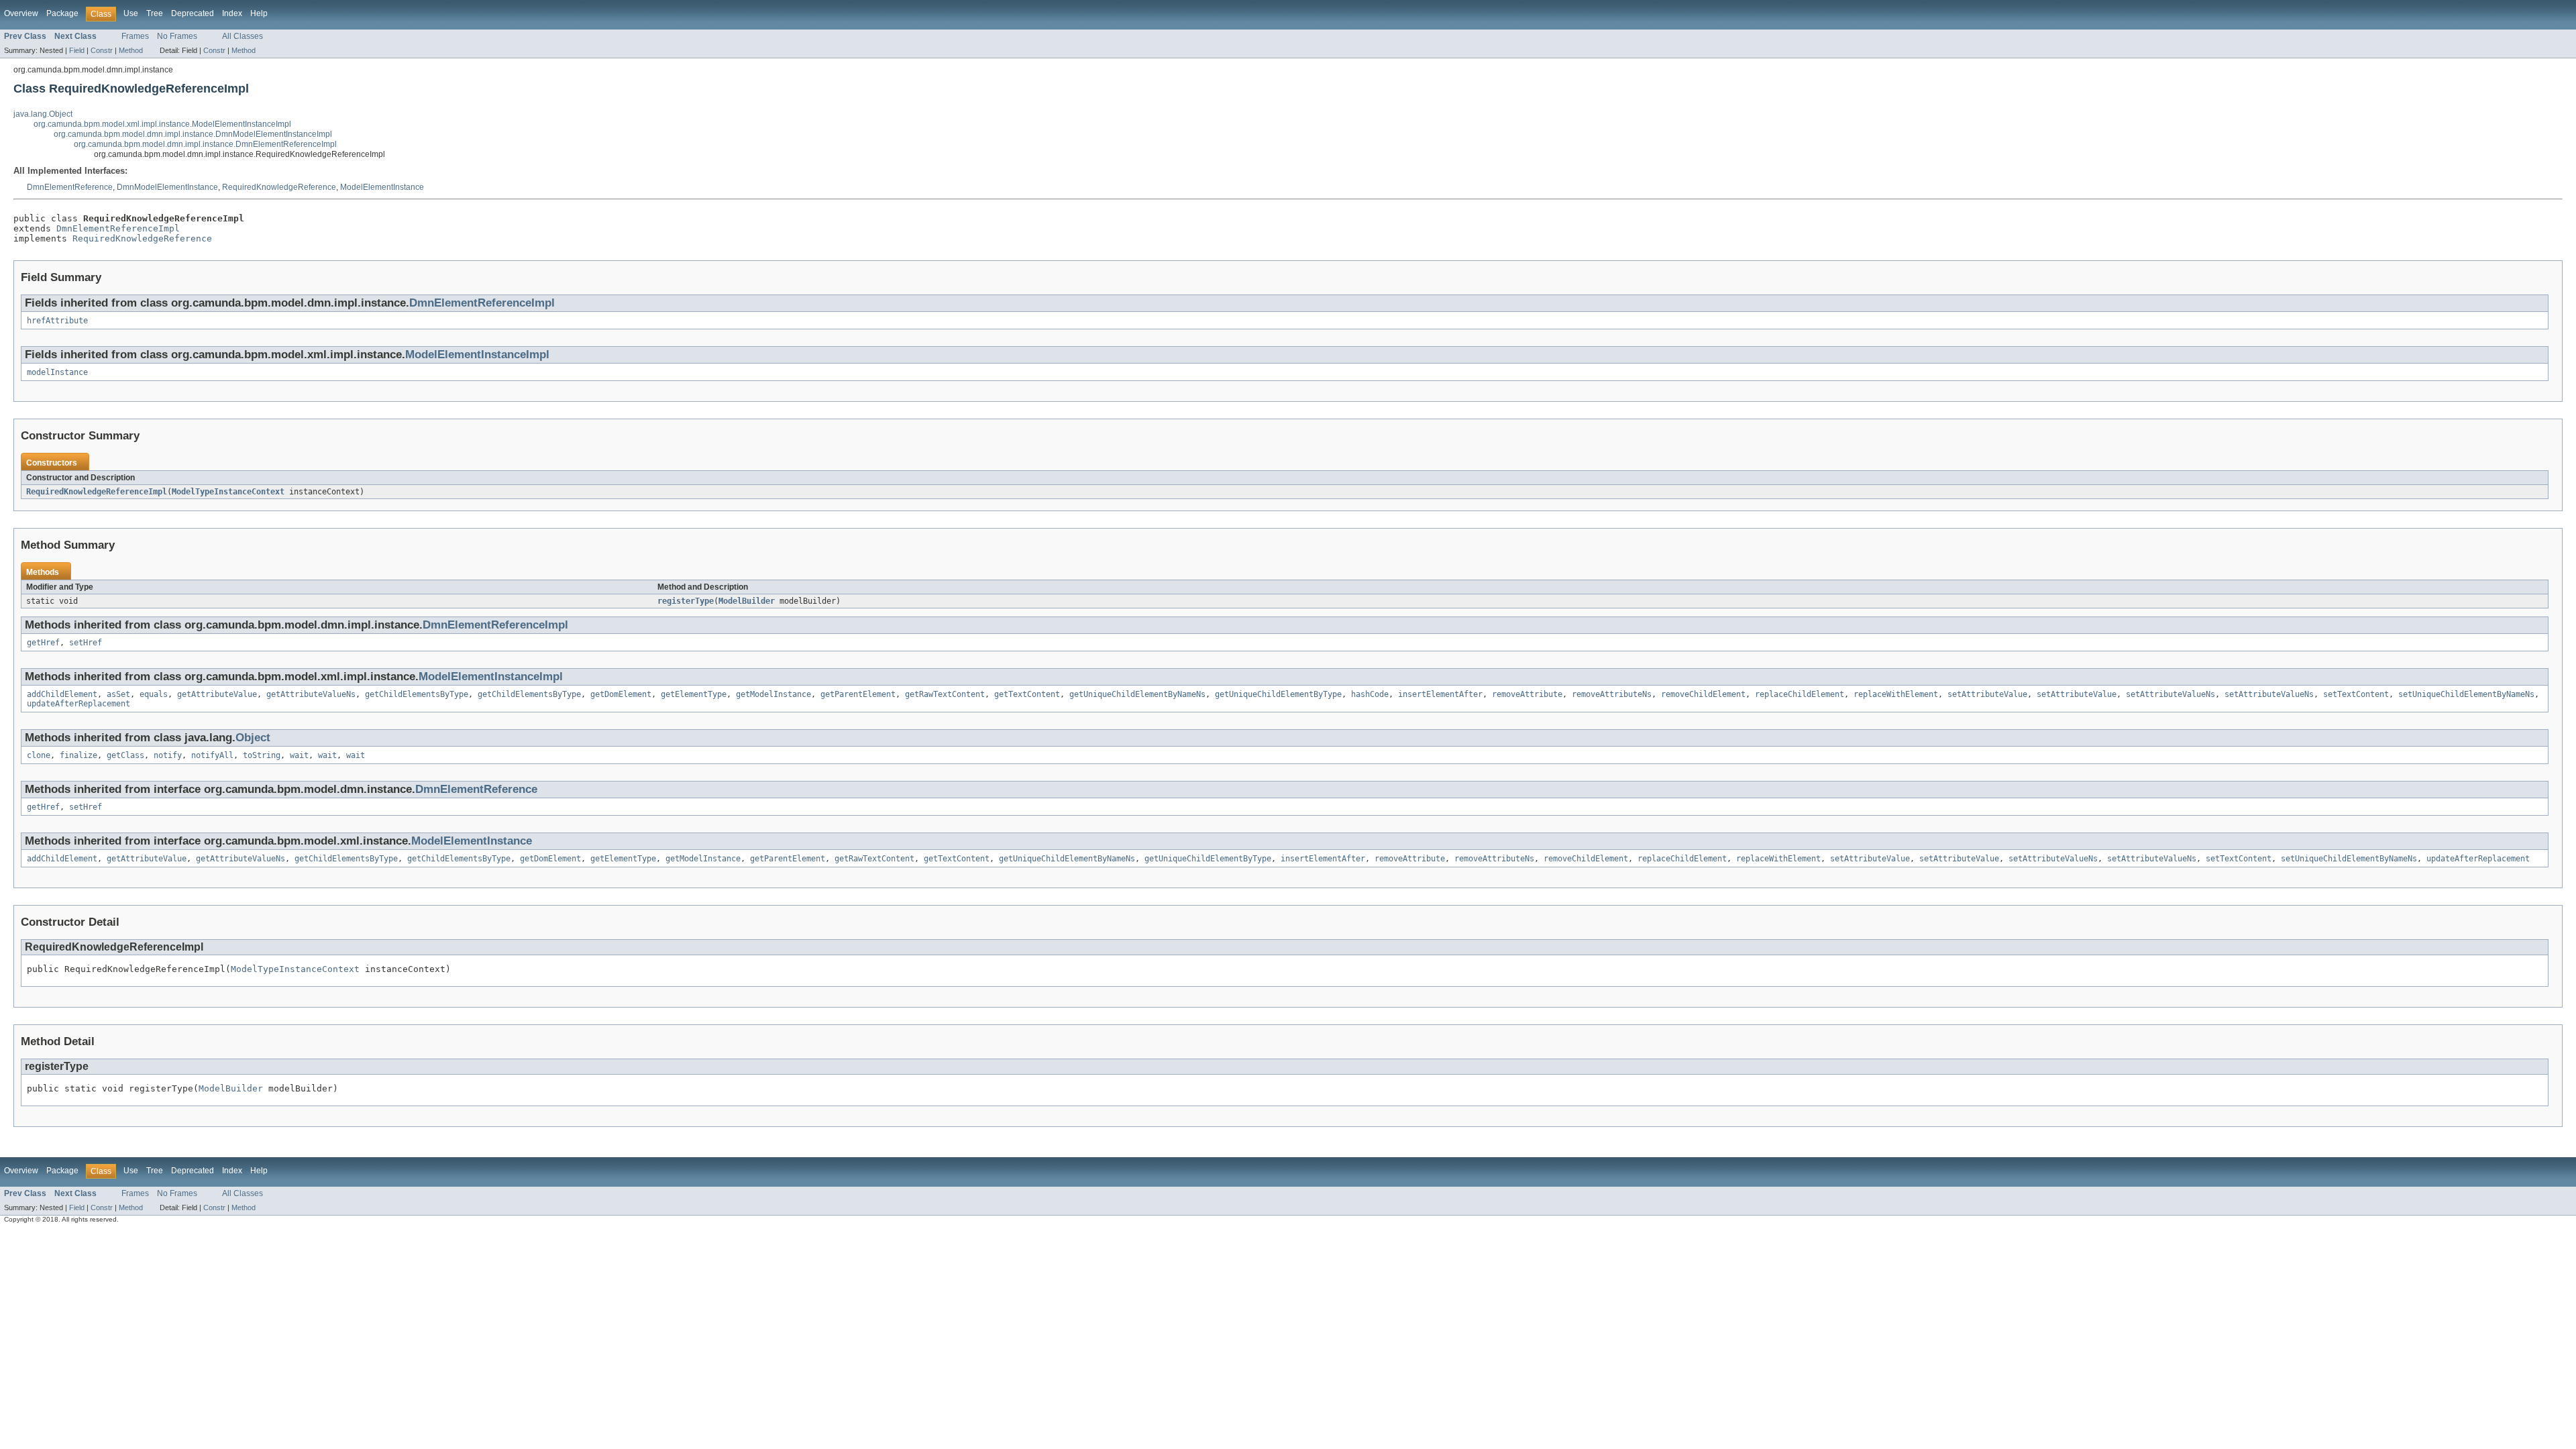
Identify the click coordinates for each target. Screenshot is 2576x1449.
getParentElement (858, 694)
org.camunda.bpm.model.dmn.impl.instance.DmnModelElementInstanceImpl (193, 134)
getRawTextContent (945, 694)
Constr (102, 50)
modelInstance (57, 372)
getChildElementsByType (417, 694)
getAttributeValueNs (311, 694)
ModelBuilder (747, 601)
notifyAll (212, 755)
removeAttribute (1527, 694)
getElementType (694, 694)
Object (253, 738)
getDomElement (621, 694)
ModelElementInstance (382, 187)
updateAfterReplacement (78, 704)
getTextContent (1027, 694)
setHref (86, 643)
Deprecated (193, 13)
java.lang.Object (43, 114)
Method (131, 50)
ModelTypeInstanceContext (228, 492)
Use (131, 13)
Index (232, 13)
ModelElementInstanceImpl (477, 355)
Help (259, 13)
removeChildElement (1703, 694)
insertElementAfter (1440, 694)
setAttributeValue (1987, 694)
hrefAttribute (57, 321)
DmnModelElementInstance (167, 187)
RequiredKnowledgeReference (279, 187)
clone (39, 755)
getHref (43, 643)
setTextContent (2356, 694)
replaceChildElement (1800, 694)
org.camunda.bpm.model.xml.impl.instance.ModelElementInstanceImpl (162, 124)
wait (299, 755)
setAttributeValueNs (2170, 694)
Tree (155, 13)
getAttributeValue (217, 694)
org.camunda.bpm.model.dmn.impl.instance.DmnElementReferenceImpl (205, 144)
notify (168, 755)
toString (262, 755)
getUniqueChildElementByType (1278, 694)
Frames (135, 36)
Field (77, 50)
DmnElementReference (70, 187)
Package (62, 13)
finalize (78, 755)
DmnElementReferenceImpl (118, 228)
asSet (118, 694)
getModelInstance (773, 694)
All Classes (243, 36)
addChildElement (62, 694)
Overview (21, 13)
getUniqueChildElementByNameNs (1137, 694)
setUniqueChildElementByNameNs (2466, 694)
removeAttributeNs (1612, 694)
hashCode (1370, 694)
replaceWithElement (1896, 694)
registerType (686, 601)
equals (154, 694)
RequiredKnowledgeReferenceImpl (97, 492)
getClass (125, 755)
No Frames (177, 36)
